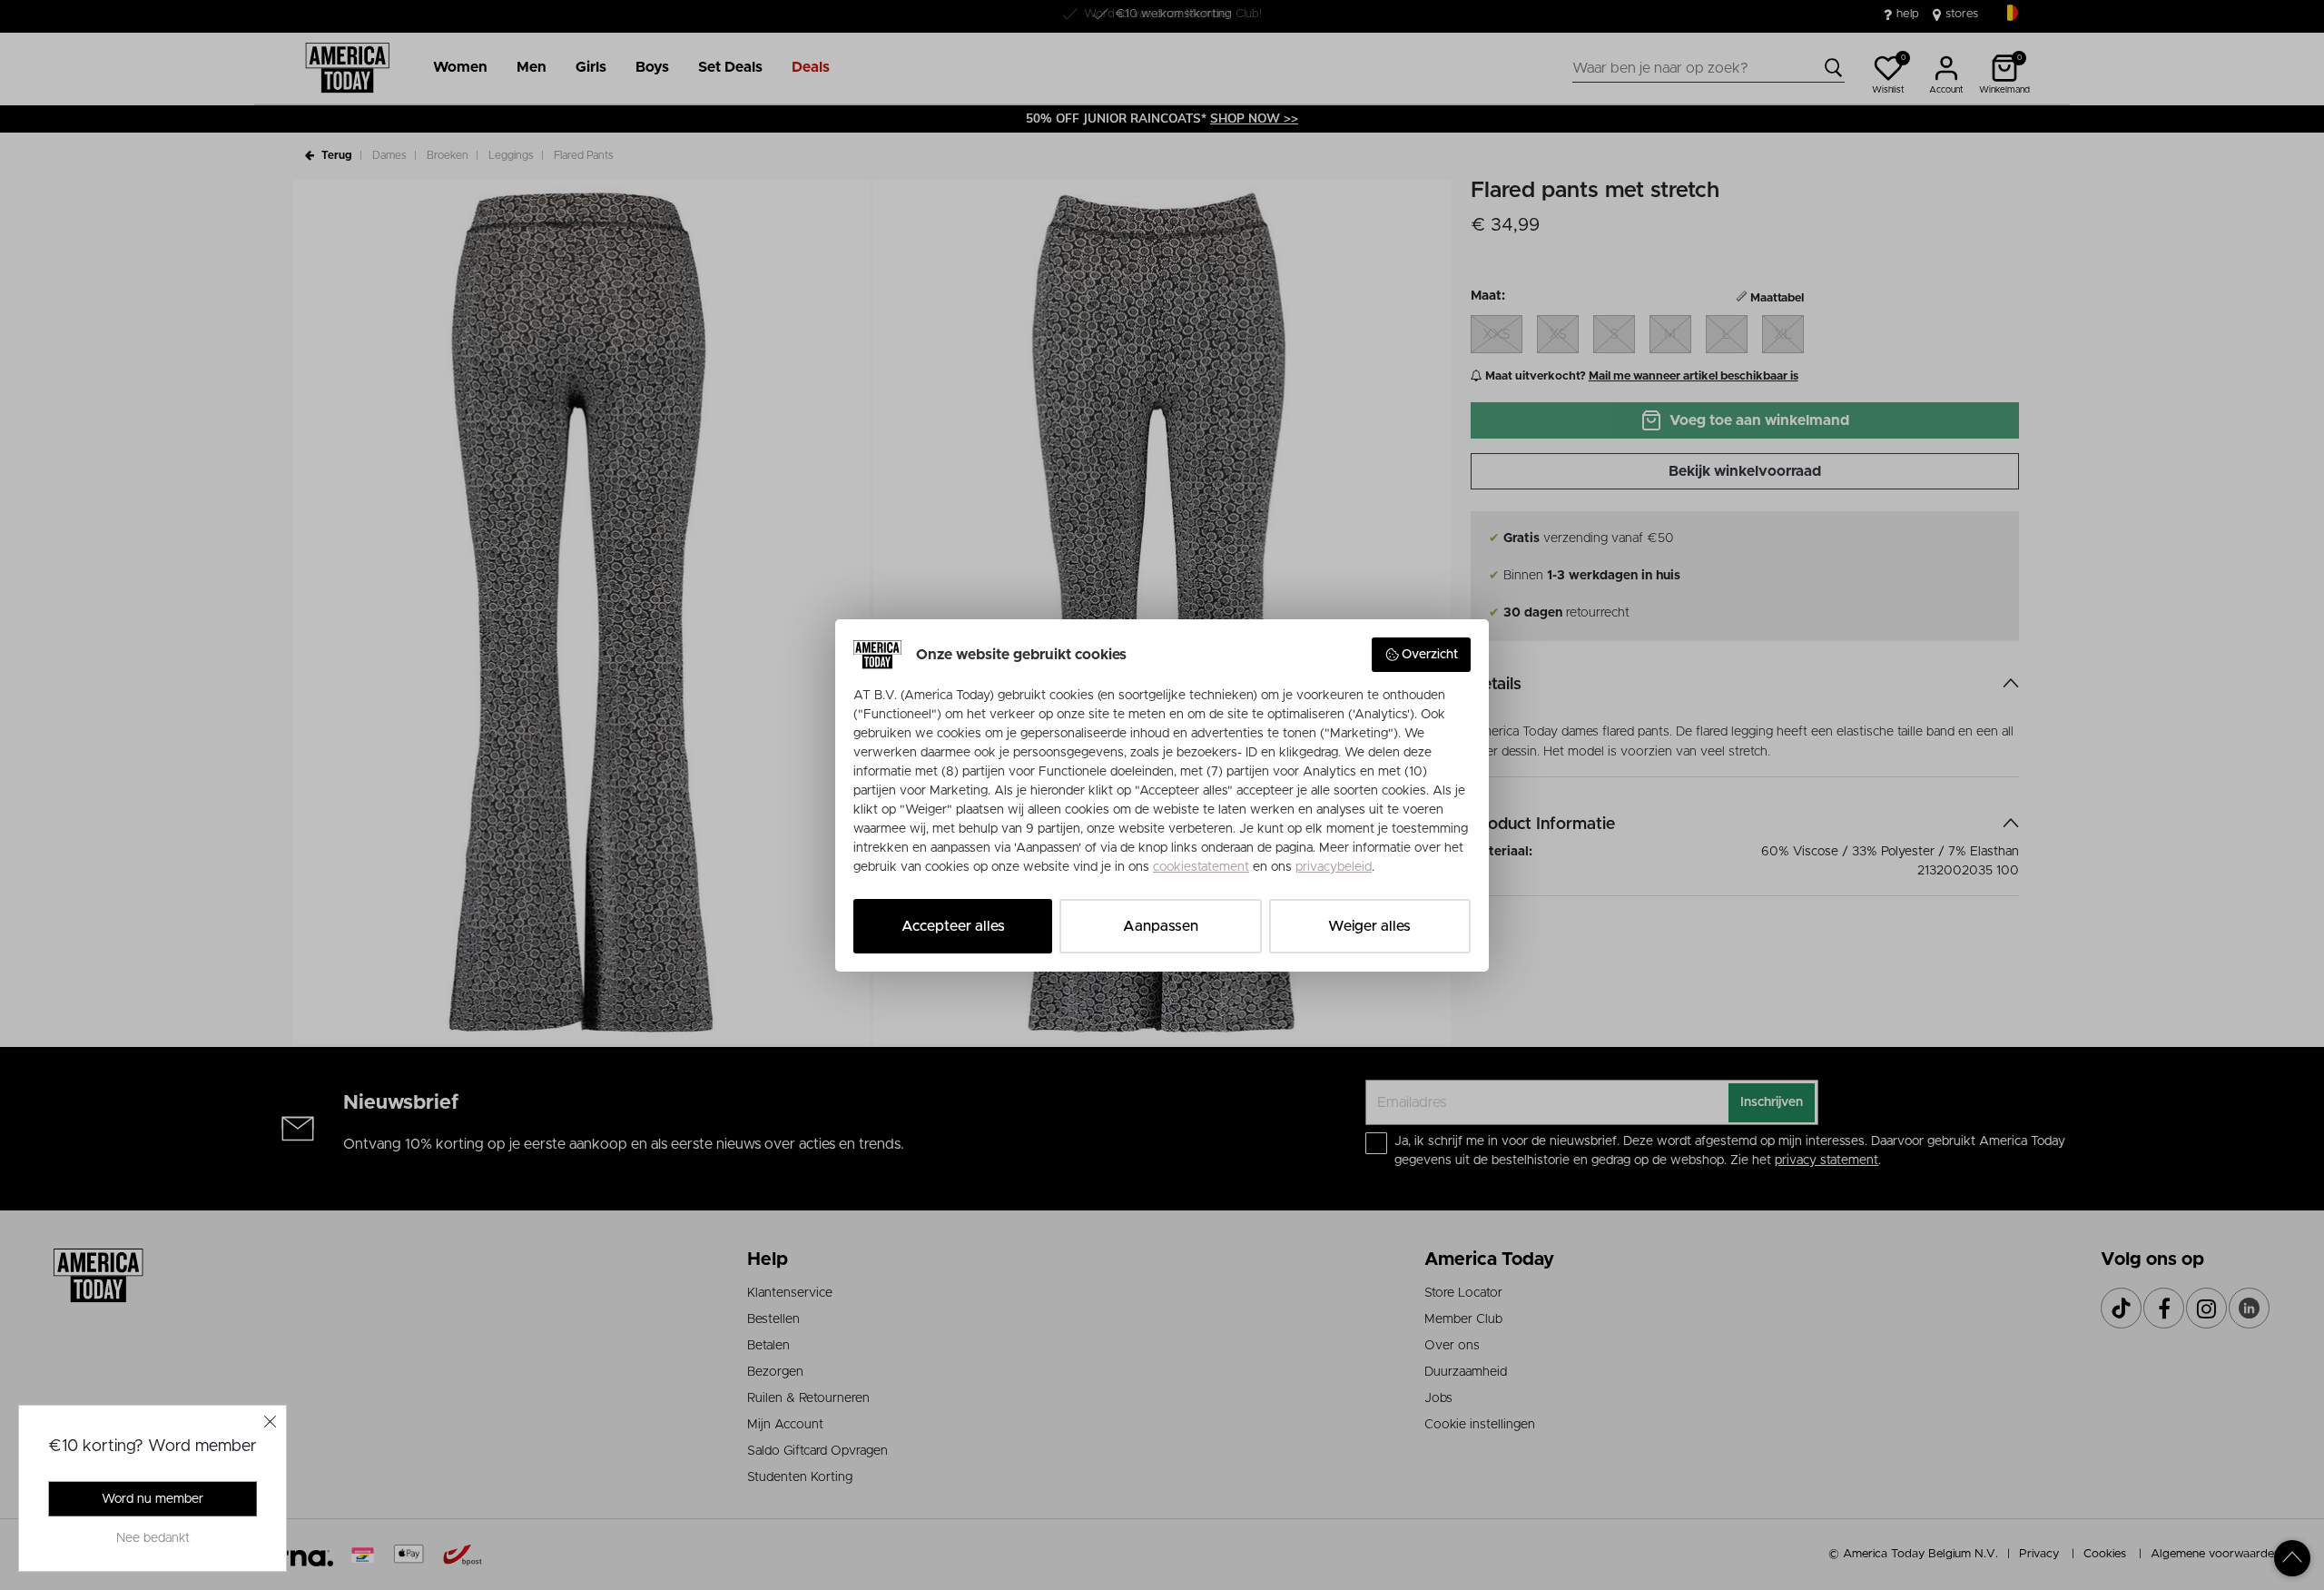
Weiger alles (1369, 926)
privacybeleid (1334, 867)
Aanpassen (1161, 926)
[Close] (271, 1421)
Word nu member (153, 1499)
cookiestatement (1201, 867)
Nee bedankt (153, 1538)
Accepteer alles (953, 926)
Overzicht (1430, 655)
